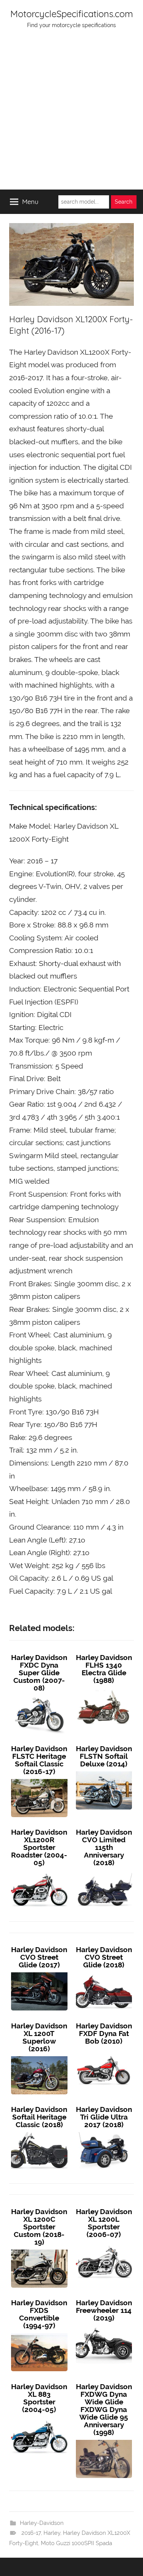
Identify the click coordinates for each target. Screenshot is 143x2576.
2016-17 (31, 2533)
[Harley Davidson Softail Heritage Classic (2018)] (39, 2132)
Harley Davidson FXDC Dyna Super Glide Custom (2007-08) (39, 1673)
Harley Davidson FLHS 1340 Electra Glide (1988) (104, 1669)
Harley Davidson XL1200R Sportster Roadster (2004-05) (39, 1847)
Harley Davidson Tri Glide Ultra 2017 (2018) (104, 2117)
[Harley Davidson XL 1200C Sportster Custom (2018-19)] (39, 2250)
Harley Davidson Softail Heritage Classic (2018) (39, 2117)
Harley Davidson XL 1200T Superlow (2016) (39, 2037)
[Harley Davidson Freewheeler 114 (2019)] (104, 2325)
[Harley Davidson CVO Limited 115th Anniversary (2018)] (104, 1870)
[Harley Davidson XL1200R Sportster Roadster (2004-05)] (39, 1870)
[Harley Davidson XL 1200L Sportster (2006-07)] (104, 2242)
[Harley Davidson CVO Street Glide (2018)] (104, 1972)
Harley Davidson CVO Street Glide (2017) (39, 1957)
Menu (30, 202)
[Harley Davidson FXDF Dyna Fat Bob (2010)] (104, 2049)
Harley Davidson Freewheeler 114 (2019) (104, 2310)
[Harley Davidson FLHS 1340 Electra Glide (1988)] (104, 1688)
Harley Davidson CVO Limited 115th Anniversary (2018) (104, 1847)
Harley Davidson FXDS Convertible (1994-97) (39, 2314)
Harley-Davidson (42, 2523)
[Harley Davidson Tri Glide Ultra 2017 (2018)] (104, 2132)
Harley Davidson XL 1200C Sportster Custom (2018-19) (39, 2227)
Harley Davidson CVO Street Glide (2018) (104, 1957)
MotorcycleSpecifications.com (72, 14)
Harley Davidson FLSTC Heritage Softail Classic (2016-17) (39, 1760)
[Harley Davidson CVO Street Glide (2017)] (39, 1972)
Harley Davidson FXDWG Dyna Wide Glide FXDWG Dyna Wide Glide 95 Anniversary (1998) (104, 2409)
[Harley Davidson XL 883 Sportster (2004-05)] (39, 2417)
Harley (52, 2533)
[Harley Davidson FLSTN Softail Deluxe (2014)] (104, 1771)
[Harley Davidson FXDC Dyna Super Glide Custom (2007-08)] (39, 1695)
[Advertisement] (71, 114)
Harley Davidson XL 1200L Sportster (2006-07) (104, 2223)
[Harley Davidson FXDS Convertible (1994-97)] (39, 2333)
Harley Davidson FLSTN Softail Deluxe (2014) (104, 1756)
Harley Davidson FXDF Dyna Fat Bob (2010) (104, 2033)
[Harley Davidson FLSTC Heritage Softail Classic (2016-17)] (39, 1779)
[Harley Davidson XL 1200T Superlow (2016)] (39, 2056)
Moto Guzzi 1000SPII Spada (76, 2543)
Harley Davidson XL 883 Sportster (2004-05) (39, 2398)
